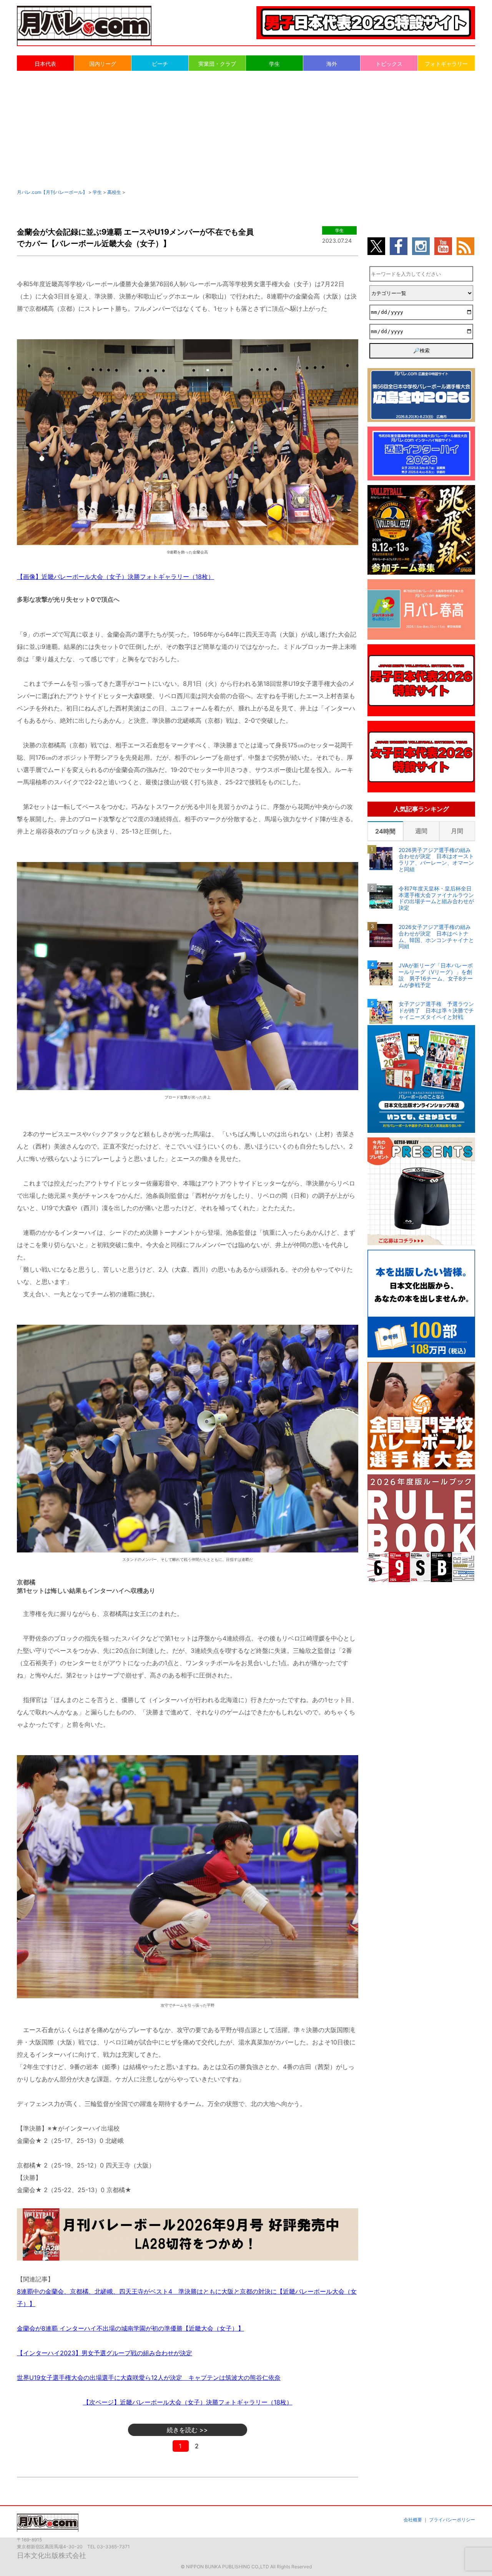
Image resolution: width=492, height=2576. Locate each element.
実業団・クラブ (217, 64)
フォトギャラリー (446, 64)
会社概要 (413, 2520)
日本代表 (45, 64)
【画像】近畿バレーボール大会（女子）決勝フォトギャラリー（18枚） (116, 577)
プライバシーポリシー (452, 2520)
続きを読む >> (187, 2430)
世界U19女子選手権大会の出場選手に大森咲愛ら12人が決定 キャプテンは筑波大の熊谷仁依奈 (149, 2378)
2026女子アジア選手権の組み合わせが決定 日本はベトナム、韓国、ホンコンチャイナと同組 (436, 937)
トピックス (389, 64)
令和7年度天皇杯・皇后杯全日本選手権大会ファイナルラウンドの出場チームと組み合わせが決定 (436, 898)
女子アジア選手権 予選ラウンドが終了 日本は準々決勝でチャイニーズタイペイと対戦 (436, 1010)
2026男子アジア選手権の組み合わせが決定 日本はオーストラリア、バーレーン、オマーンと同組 (436, 860)
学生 (274, 64)
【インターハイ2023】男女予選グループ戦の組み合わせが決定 (105, 2353)
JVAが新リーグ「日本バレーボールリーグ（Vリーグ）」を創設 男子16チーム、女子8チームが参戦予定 (436, 975)
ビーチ (160, 64)
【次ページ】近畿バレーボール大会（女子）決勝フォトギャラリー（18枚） (188, 2402)
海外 (332, 64)
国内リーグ (103, 64)
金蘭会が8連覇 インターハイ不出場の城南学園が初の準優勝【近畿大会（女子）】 (130, 2328)
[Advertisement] (246, 129)
